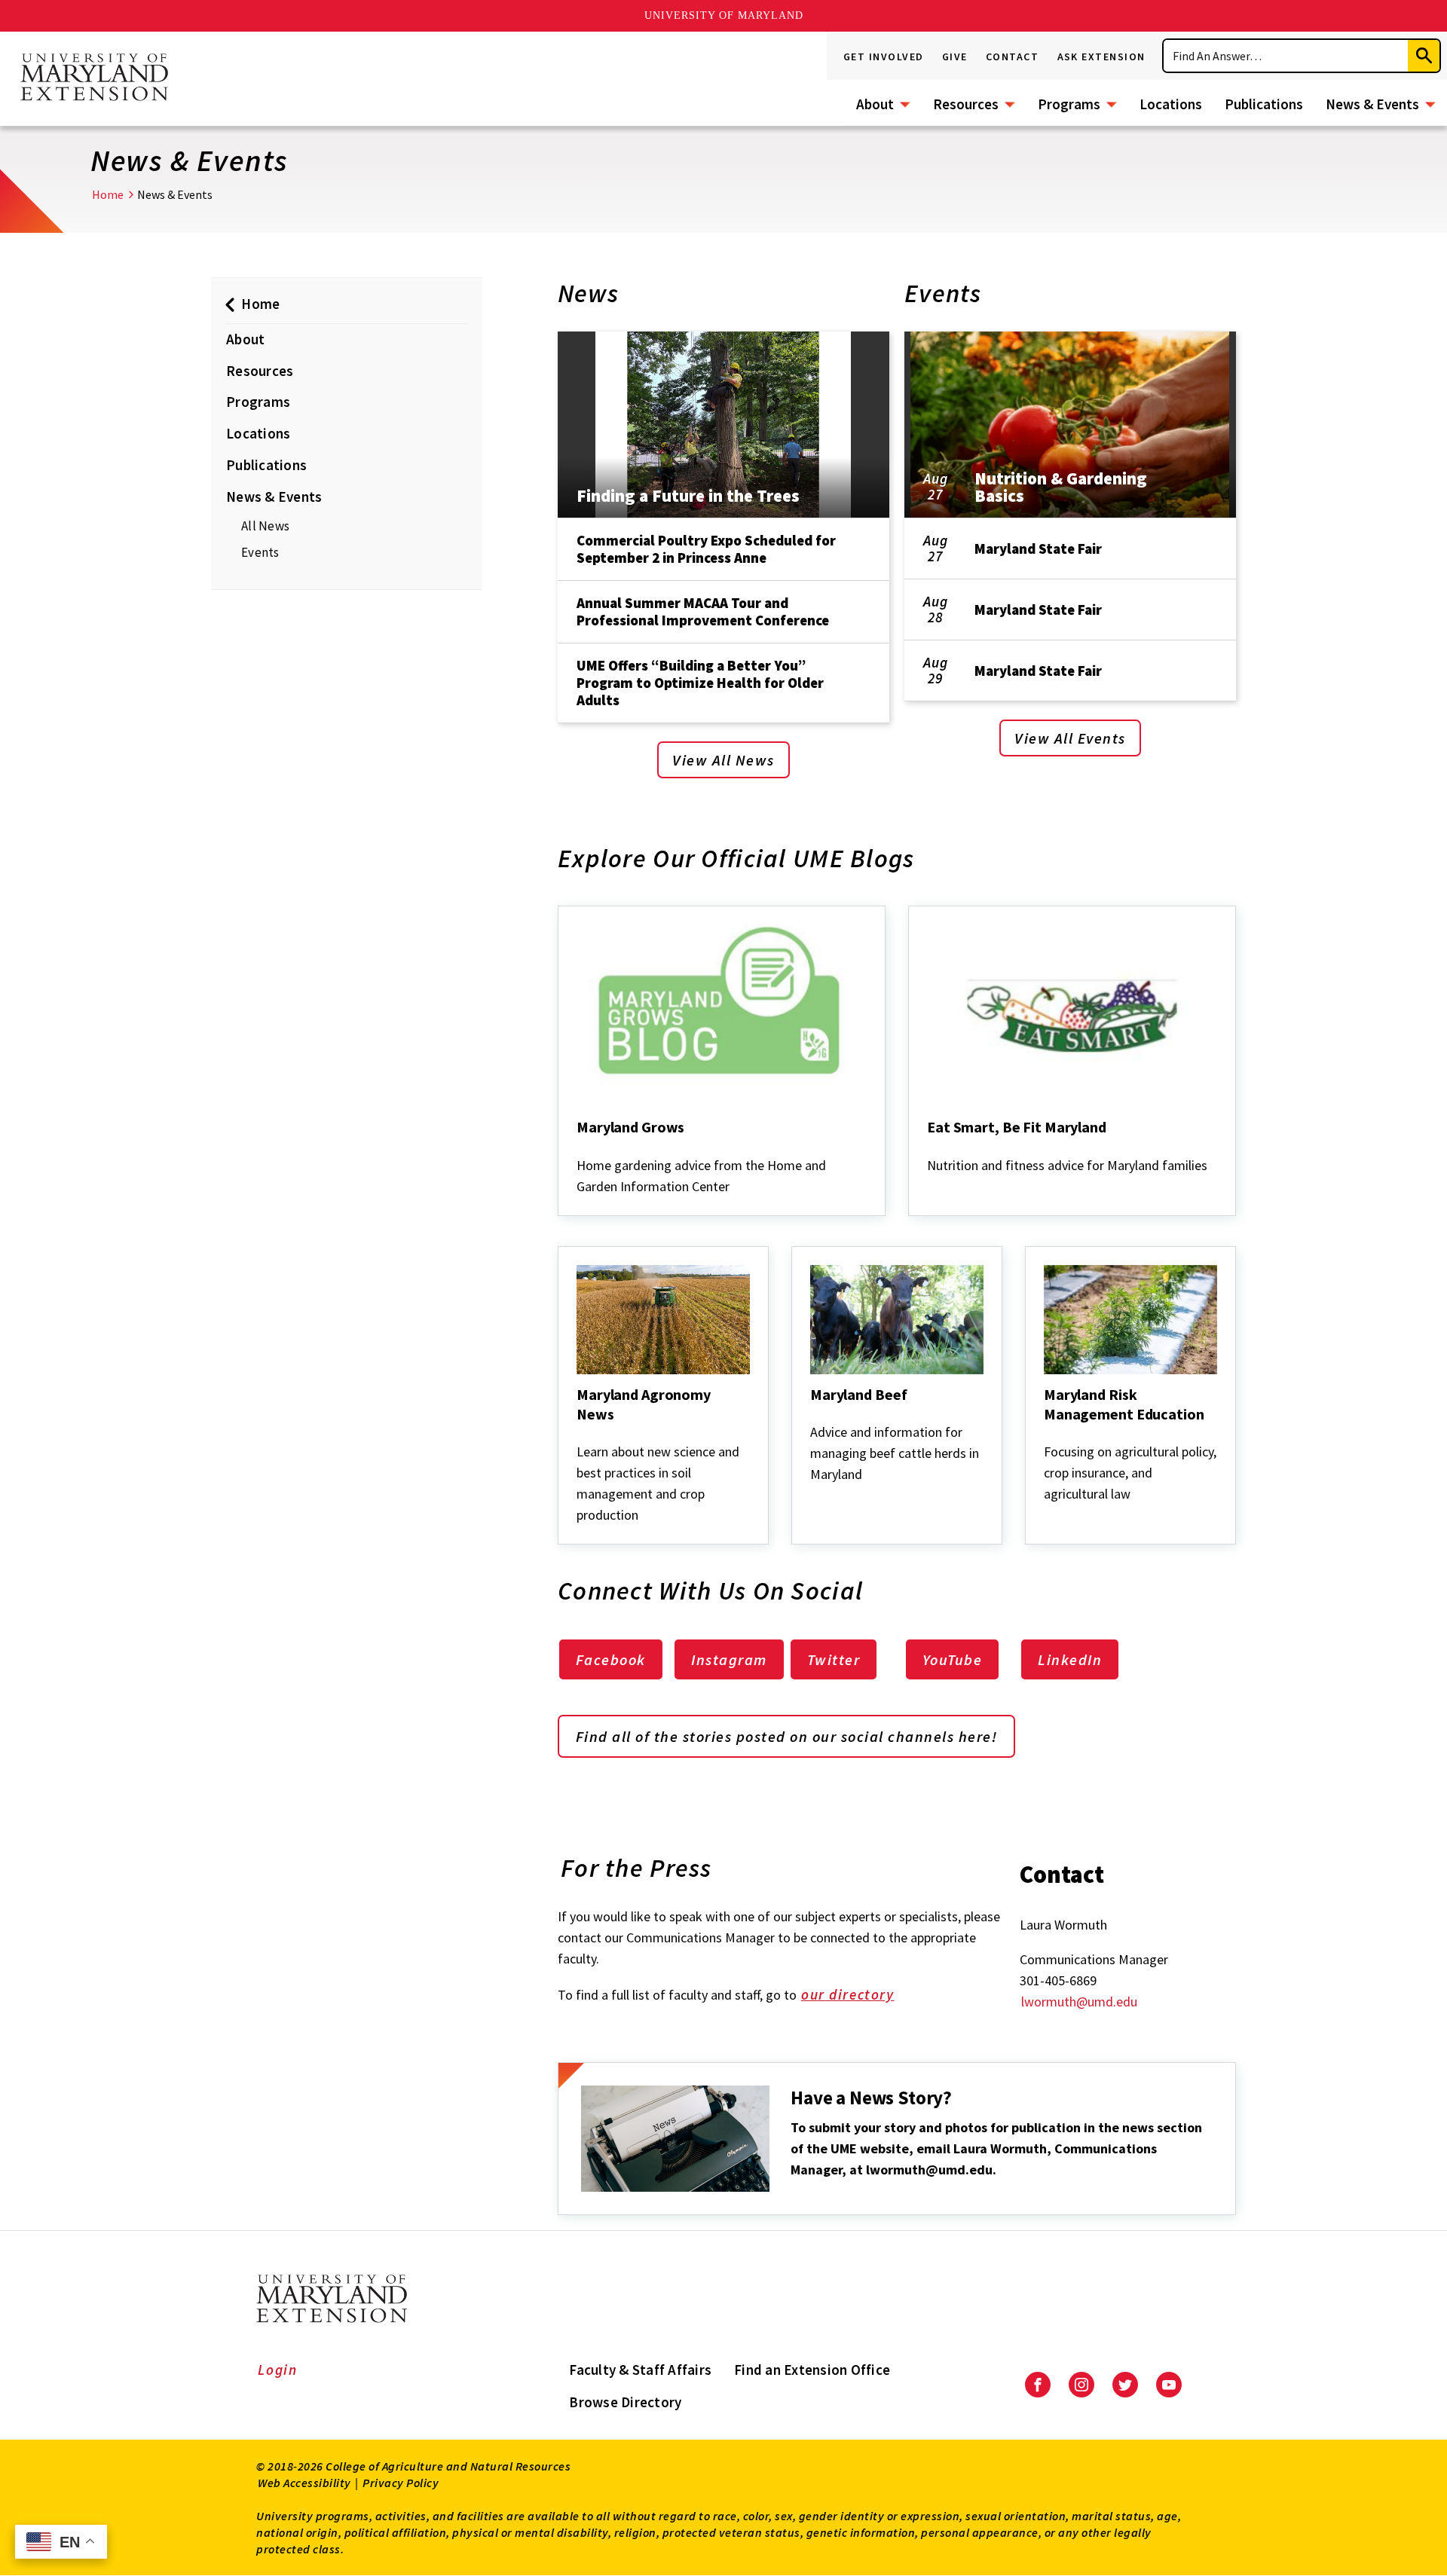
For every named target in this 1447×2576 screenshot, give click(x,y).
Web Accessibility (304, 2483)
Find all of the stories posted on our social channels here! (787, 1736)
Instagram (729, 1659)
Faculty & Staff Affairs (640, 2370)
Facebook (611, 1659)
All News (265, 526)
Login (278, 2370)
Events (260, 552)
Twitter (834, 1659)
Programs (1069, 104)
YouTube (953, 1659)
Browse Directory (625, 2402)
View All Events (1070, 738)
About (875, 104)
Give (955, 57)
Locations (1171, 104)
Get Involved (884, 57)
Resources (966, 104)
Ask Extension (1102, 57)
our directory (848, 1994)
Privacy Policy (401, 2483)
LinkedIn (1070, 1659)
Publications (1264, 104)
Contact (1013, 57)
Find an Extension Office (812, 2370)
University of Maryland (724, 15)
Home (108, 194)
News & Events (1372, 104)
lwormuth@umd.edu (1079, 2002)
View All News (723, 760)
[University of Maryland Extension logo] (94, 78)
